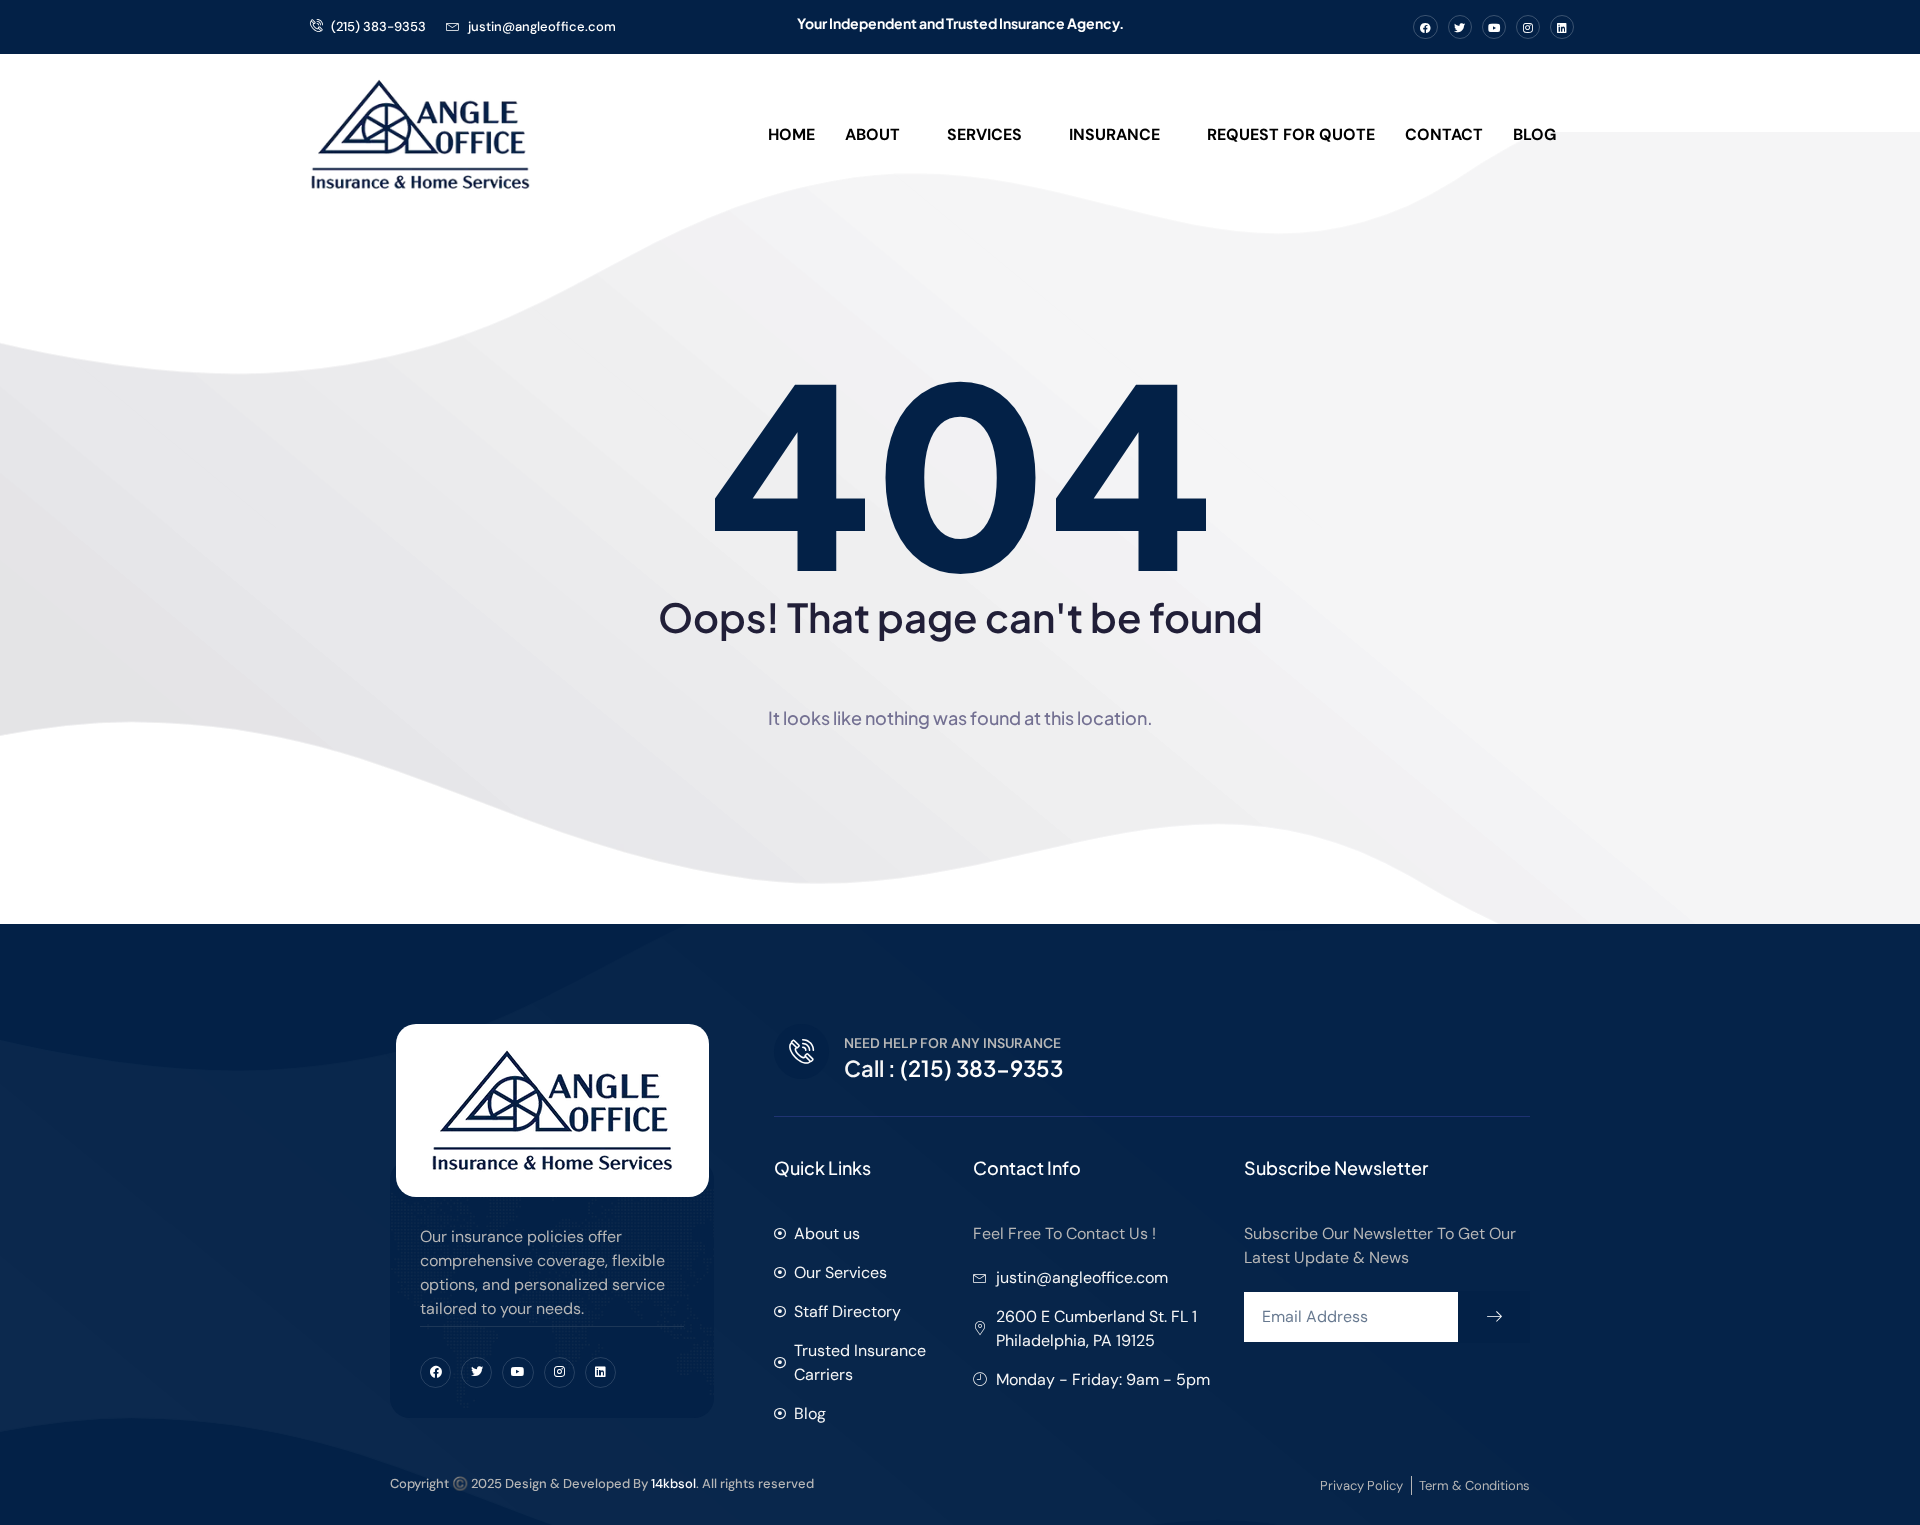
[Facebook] (1425, 27)
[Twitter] (1460, 27)
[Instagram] (1528, 27)
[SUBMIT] (1494, 1317)
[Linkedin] (1562, 27)
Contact (1444, 134)
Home (791, 134)
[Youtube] (1494, 27)
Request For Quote (1291, 134)
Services (984, 134)
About (872, 134)
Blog (1534, 134)
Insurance (1114, 134)
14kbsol (673, 1483)
